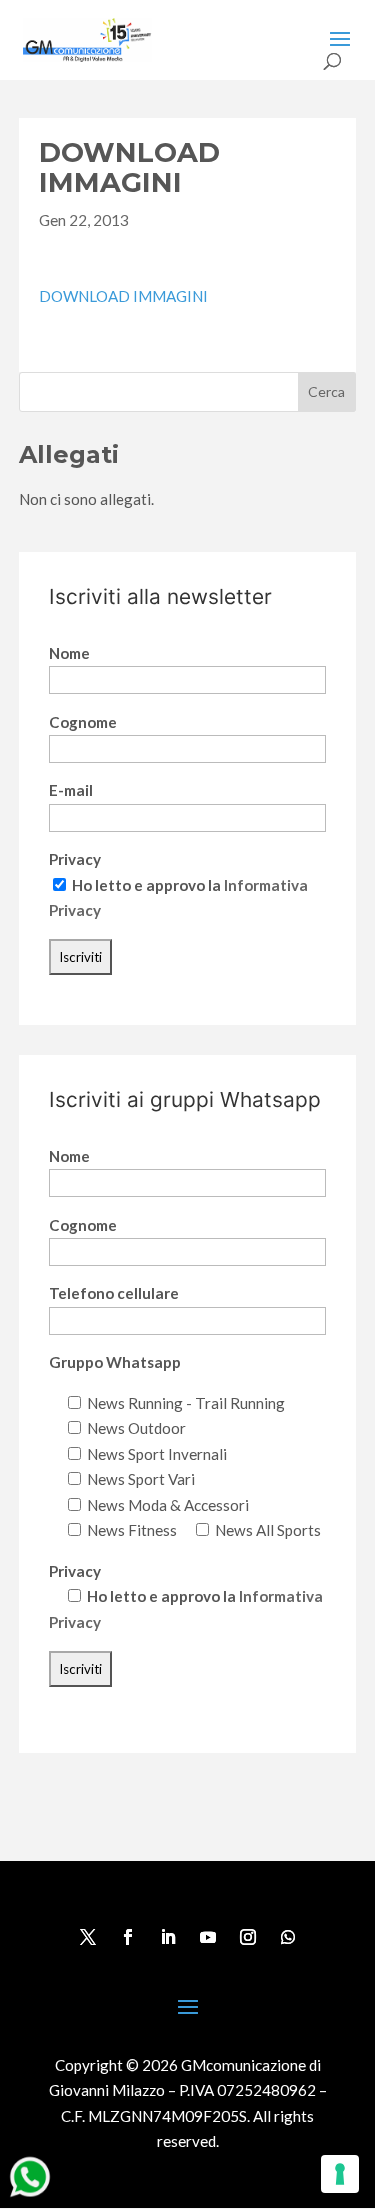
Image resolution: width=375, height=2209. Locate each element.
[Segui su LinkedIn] (168, 1937)
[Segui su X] (88, 1937)
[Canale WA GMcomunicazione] (30, 2196)
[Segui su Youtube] (208, 1937)
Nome (69, 653)
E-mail (71, 790)
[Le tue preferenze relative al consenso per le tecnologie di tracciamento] (340, 2174)
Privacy (75, 859)
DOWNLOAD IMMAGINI (123, 296)
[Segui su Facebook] (128, 1937)
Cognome (83, 722)
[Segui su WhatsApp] (288, 1937)
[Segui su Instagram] (248, 1937)
